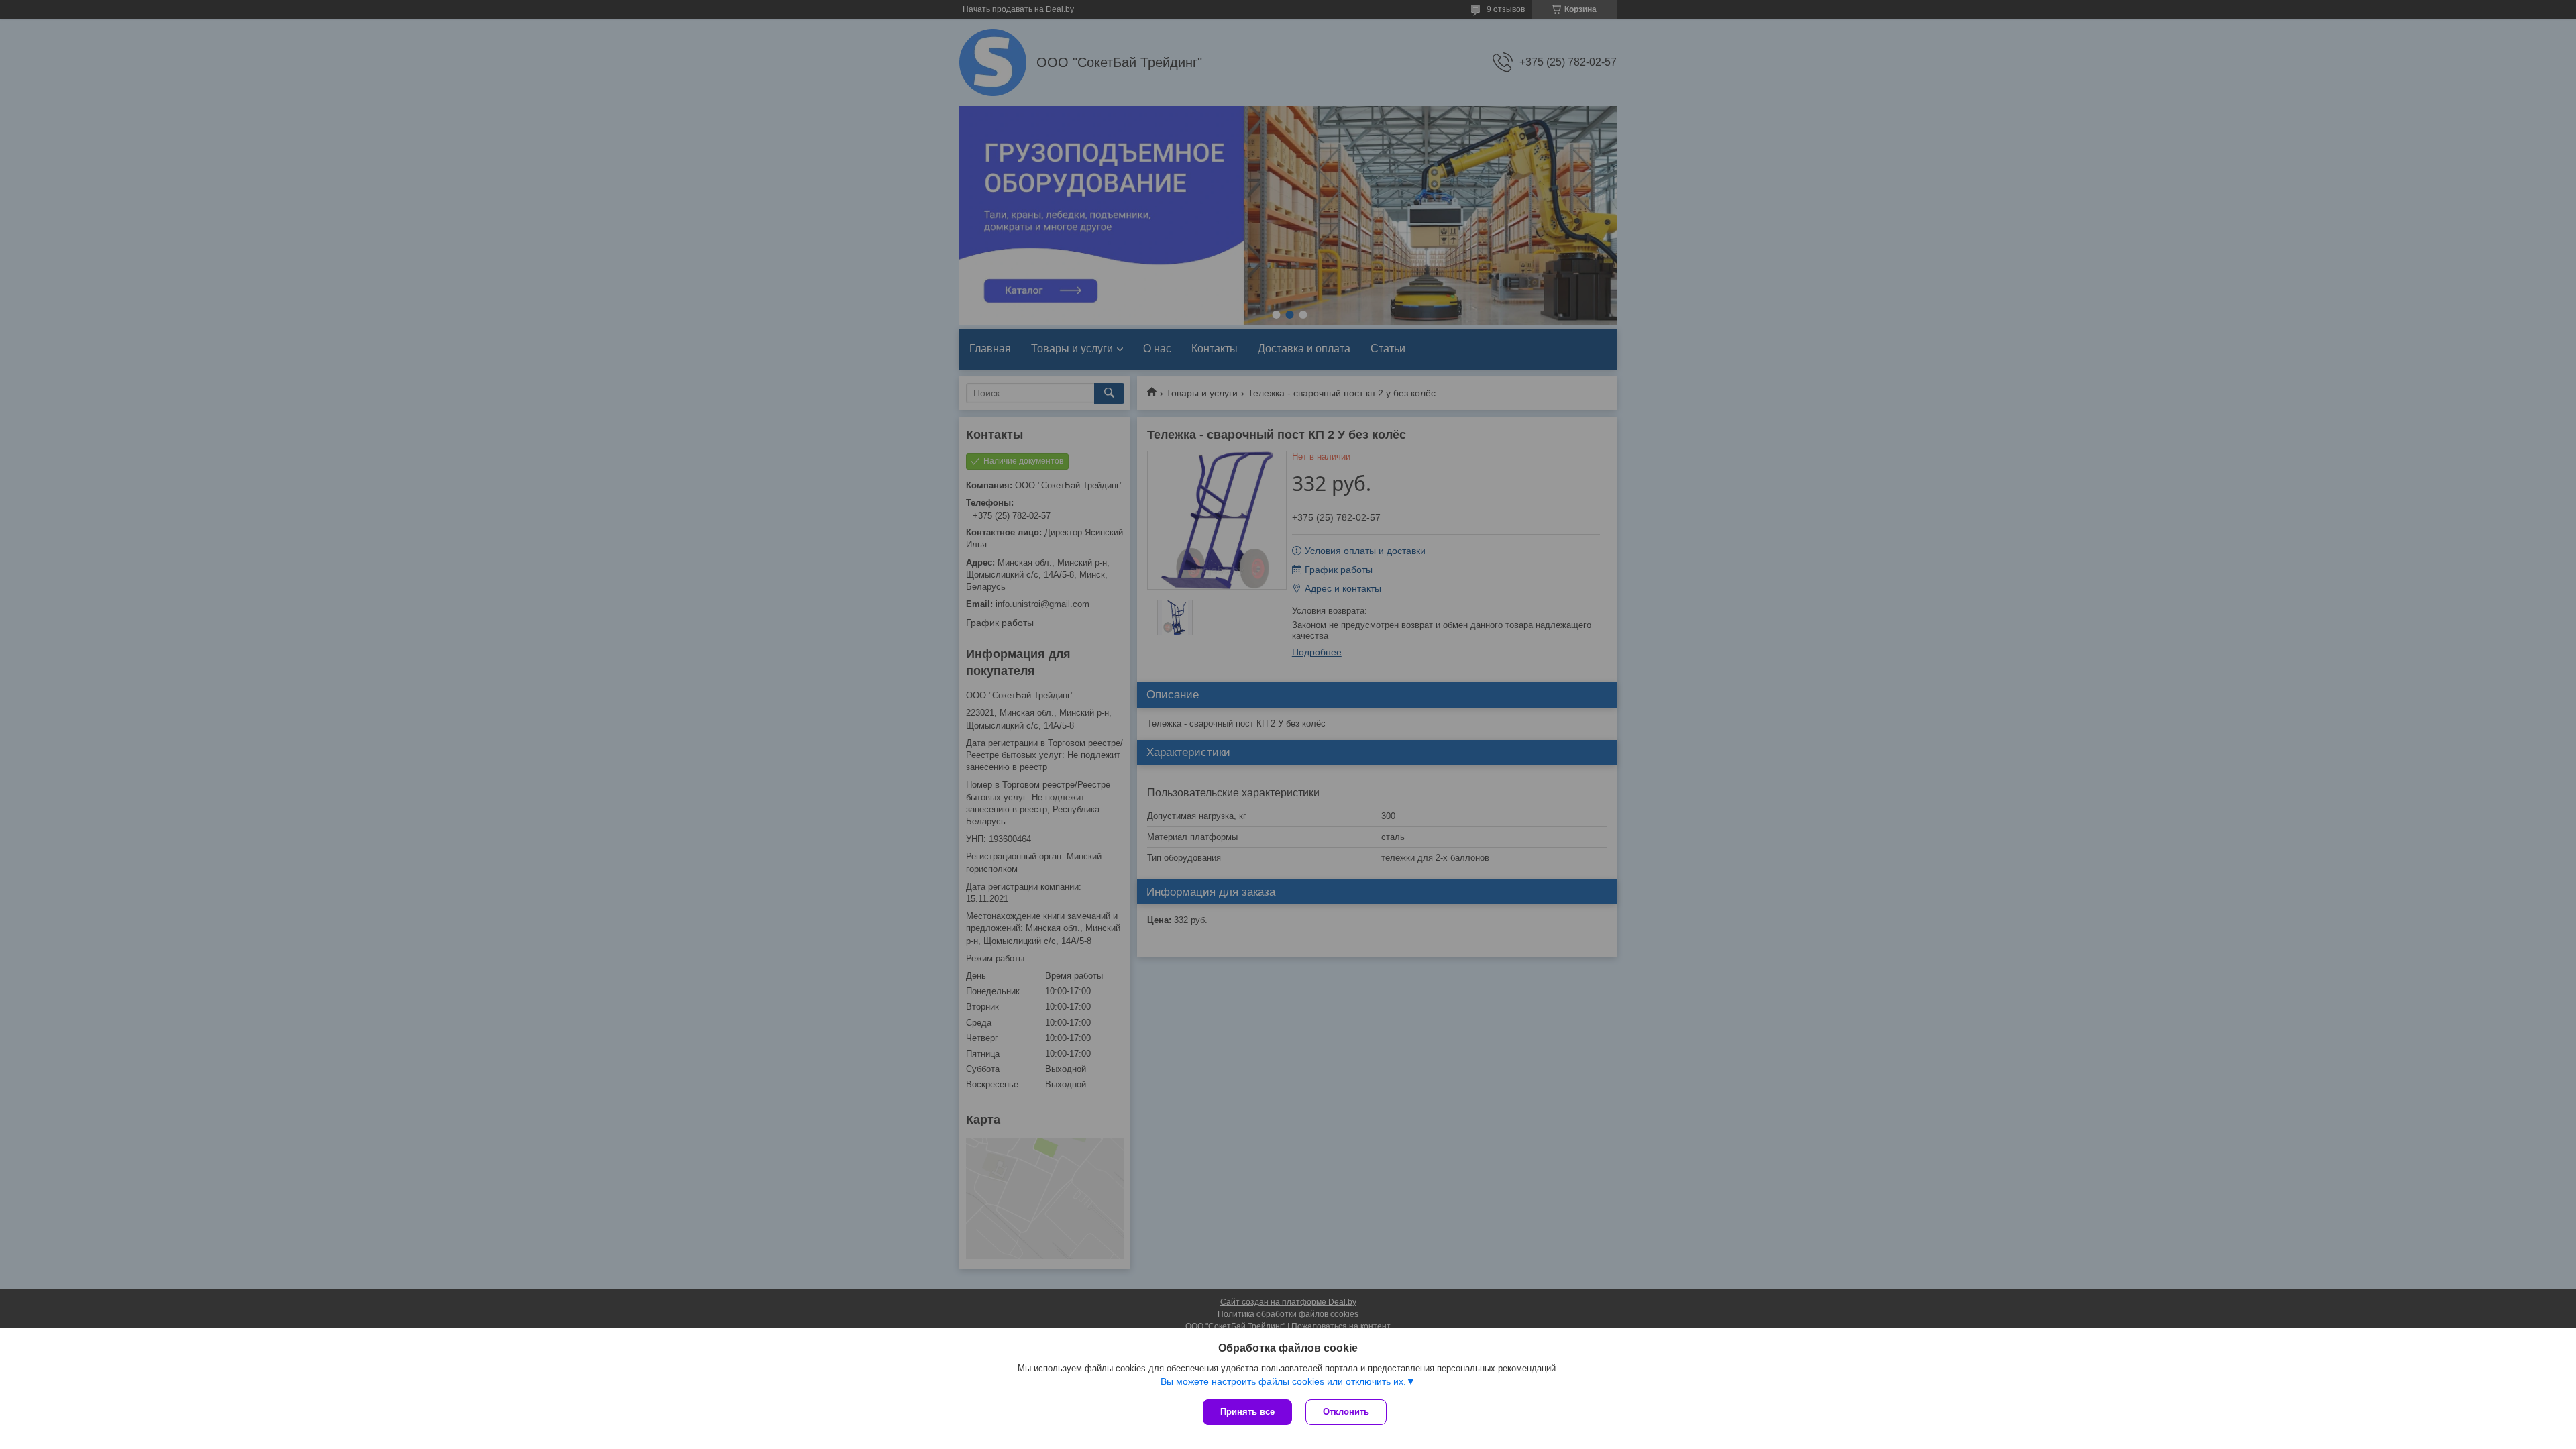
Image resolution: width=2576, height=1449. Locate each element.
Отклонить (1346, 1412)
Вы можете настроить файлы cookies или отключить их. (1283, 1381)
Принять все (1247, 1412)
